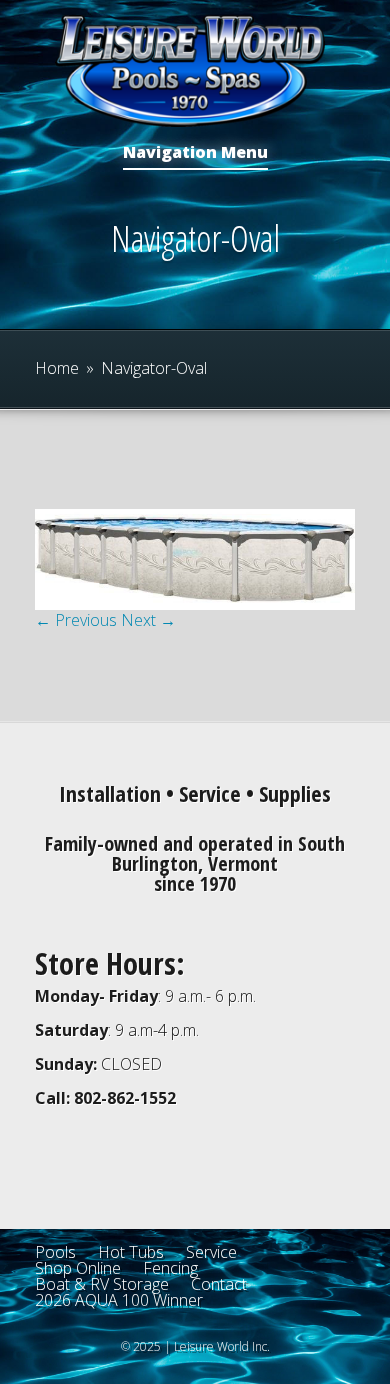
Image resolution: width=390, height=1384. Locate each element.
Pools (55, 1252)
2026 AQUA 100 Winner (119, 1300)
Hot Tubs (131, 1252)
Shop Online (78, 1268)
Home (57, 368)
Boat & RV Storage (102, 1284)
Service (211, 1252)
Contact (219, 1284)
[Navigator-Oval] (195, 604)
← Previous (76, 620)
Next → (148, 620)
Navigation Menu (195, 153)
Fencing (170, 1268)
